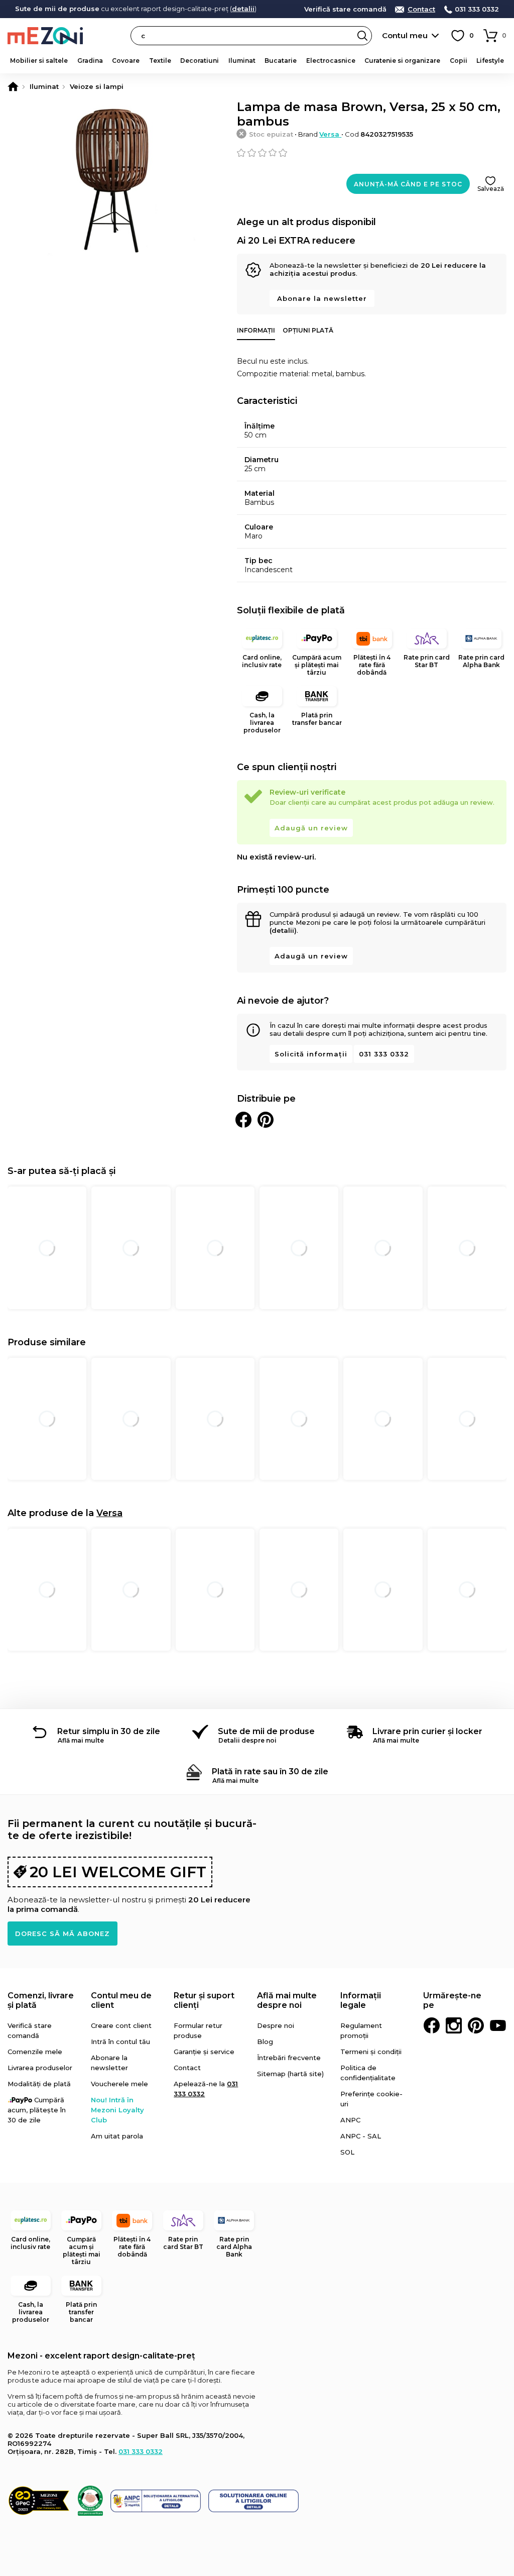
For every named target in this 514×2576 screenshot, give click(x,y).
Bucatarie (281, 61)
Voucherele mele (119, 2084)
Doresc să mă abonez (62, 1934)
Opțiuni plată (308, 330)
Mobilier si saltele (39, 61)
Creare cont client (121, 2025)
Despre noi (276, 2025)
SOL (347, 2152)
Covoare (126, 61)
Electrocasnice (331, 61)
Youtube (498, 2025)
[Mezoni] (13, 86)
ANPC (350, 2120)
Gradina (90, 61)
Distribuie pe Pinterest (266, 1120)
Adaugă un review (311, 828)
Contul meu (405, 35)
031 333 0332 (477, 9)
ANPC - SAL (361, 2136)
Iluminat (242, 61)
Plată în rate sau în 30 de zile (270, 1772)
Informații (256, 330)
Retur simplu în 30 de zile (109, 1731)
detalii (243, 9)
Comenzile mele (35, 2052)
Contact (421, 9)
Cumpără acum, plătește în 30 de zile (37, 2110)
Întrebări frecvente (289, 2058)
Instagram (454, 2025)
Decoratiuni (200, 61)
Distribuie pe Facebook (243, 1120)
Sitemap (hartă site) (290, 2074)
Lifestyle (490, 61)
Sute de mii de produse (266, 1731)
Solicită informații (311, 1054)
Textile (160, 61)
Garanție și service (204, 2052)
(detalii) (283, 930)
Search (362, 36)
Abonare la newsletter (322, 298)
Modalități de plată (39, 2084)
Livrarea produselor (40, 2068)
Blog (265, 2042)
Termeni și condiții (371, 2052)
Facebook (432, 2025)
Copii (459, 61)
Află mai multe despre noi (287, 2000)
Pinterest (476, 2025)
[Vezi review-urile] (372, 153)
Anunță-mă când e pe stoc (408, 184)
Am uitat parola (117, 2136)
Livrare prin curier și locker (427, 1731)
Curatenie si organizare (402, 61)
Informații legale (361, 2000)
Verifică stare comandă (345, 9)
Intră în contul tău (120, 2042)
